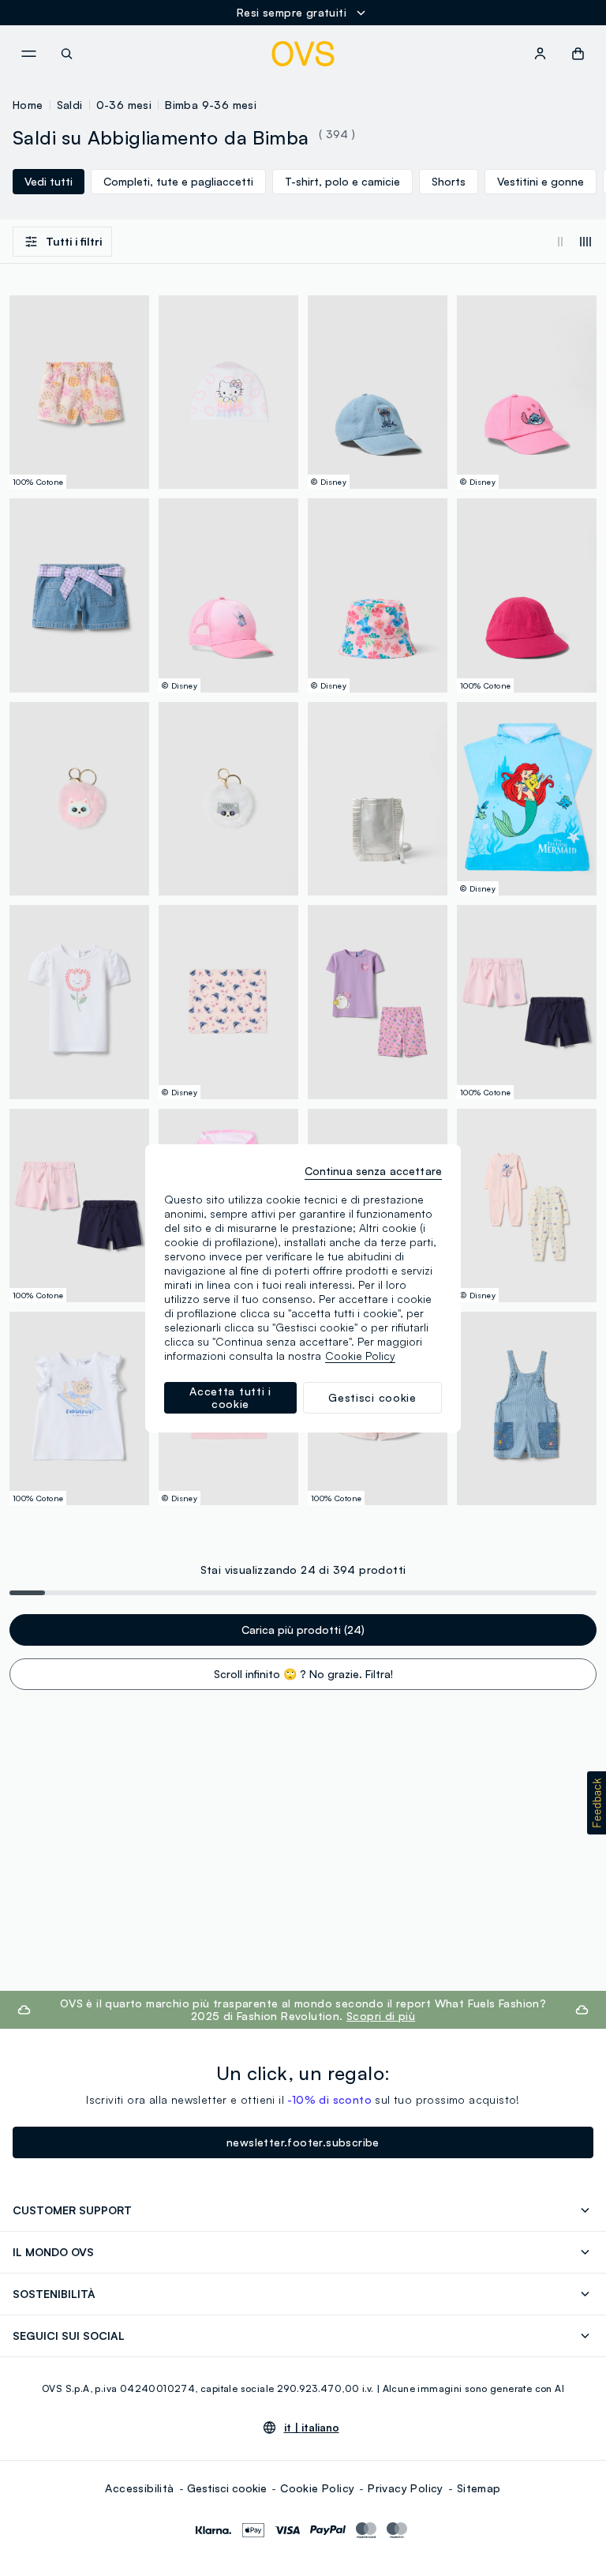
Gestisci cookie (227, 2488)
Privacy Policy (406, 2488)
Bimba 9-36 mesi (211, 105)
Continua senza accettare (373, 1171)
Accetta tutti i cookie (230, 1397)
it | (312, 2428)
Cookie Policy (317, 2488)
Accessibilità (139, 2488)
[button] (597, 1803)
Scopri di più (381, 2016)
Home (28, 105)
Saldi (70, 105)
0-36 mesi (124, 105)
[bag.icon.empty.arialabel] (578, 54)
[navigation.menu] (28, 54)
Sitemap (479, 2488)
